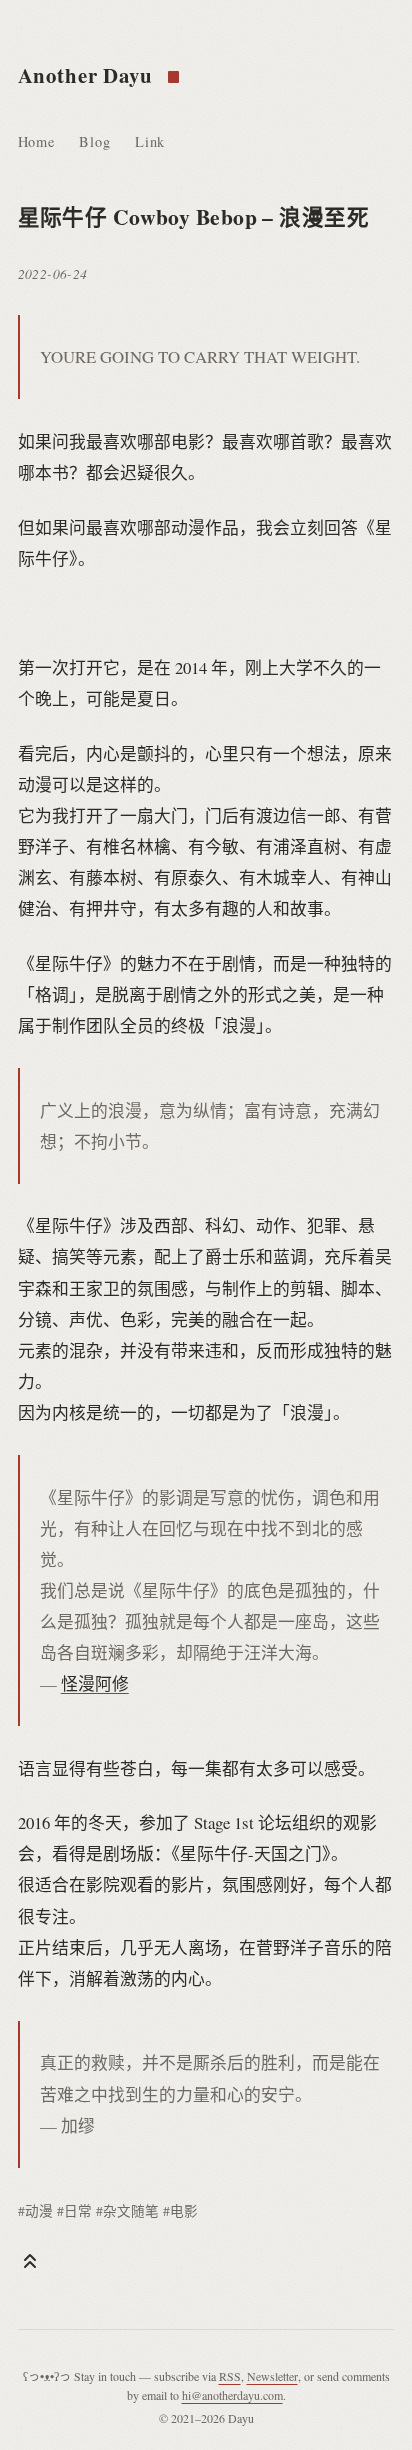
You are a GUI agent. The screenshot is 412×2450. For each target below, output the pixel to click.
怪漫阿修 (95, 1683)
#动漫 (35, 2211)
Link (150, 141)
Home (36, 141)
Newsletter (272, 2376)
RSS (230, 2376)
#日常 (74, 2211)
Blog (94, 141)
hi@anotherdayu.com (232, 2395)
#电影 (180, 2211)
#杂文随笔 (127, 2211)
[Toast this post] (30, 2261)
